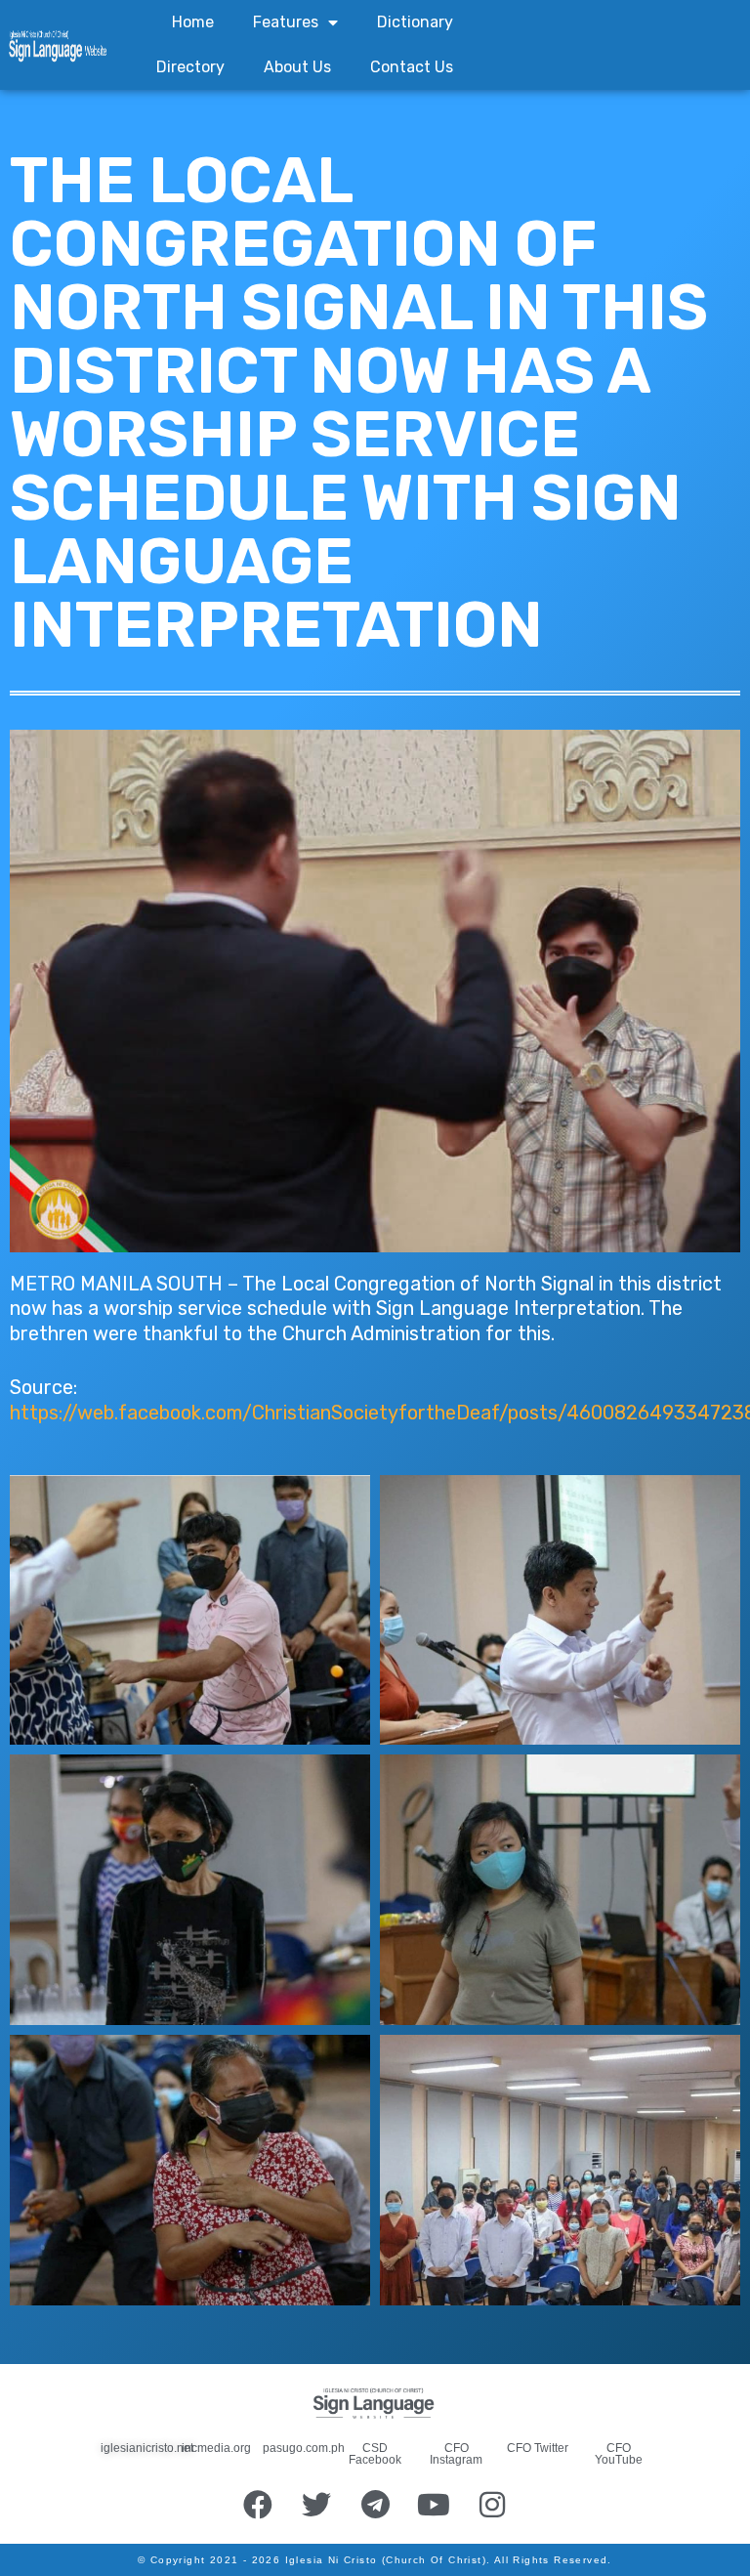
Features (286, 22)
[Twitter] (316, 2505)
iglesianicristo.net (147, 2448)
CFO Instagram (456, 2454)
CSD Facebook (375, 2454)
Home (193, 22)
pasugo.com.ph (304, 2448)
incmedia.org (216, 2448)
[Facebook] (258, 2505)
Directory (190, 67)
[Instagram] (492, 2505)
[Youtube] (434, 2505)
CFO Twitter (538, 2448)
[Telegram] (375, 2505)
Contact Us (412, 67)
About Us (297, 67)
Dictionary (415, 22)
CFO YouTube (619, 2454)
